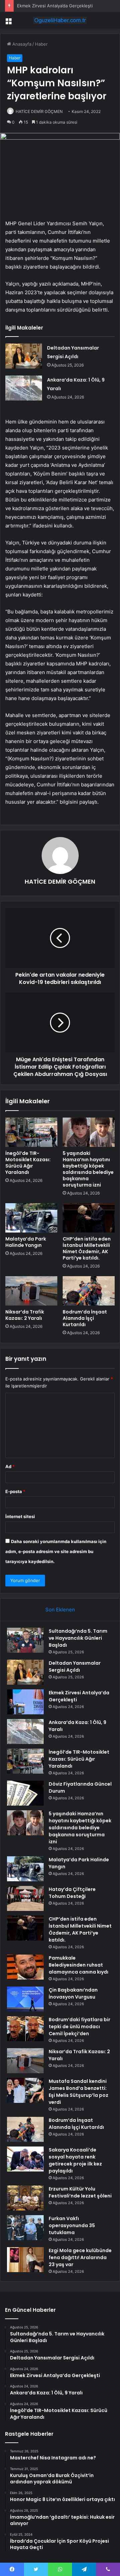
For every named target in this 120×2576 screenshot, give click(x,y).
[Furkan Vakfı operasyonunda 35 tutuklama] (25, 2228)
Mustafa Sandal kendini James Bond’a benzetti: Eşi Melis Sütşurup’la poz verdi (78, 2092)
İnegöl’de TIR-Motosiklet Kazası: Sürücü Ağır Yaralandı (28, 1163)
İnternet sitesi (20, 1516)
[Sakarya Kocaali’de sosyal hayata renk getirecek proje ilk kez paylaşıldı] (25, 2159)
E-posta (15, 1491)
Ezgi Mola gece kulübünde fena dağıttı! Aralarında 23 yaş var (80, 2257)
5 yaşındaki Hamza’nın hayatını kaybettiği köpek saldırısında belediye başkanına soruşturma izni (88, 1169)
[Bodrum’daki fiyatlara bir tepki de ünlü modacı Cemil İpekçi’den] (25, 2029)
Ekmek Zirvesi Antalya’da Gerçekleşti (55, 6)
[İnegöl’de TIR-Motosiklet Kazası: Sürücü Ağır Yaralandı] (31, 1132)
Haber (41, 44)
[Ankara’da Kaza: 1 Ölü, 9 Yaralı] (24, 388)
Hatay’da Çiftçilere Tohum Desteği (72, 1893)
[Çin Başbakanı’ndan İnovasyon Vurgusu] (25, 1999)
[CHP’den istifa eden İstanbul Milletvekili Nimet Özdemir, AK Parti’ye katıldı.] (89, 1218)
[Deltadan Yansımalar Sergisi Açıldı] (24, 356)
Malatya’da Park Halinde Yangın (26, 1242)
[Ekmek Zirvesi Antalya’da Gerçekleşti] (25, 1702)
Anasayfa (21, 44)
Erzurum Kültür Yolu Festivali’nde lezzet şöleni (80, 2192)
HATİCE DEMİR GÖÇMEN (39, 111)
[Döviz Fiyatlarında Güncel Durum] (25, 1793)
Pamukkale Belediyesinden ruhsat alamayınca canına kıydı (78, 1965)
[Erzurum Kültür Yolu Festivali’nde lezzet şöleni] (25, 2198)
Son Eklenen (60, 1610)
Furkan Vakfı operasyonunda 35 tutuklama (72, 2225)
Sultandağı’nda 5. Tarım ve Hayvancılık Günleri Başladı (78, 1638)
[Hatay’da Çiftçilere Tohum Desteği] (25, 1898)
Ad (10, 1466)
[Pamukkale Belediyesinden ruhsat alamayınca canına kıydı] (25, 1967)
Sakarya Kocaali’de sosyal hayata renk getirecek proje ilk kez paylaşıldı (75, 2160)
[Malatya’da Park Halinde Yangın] (31, 1218)
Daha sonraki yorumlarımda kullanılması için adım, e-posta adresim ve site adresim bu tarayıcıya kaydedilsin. (56, 1551)
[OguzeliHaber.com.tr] (60, 20)
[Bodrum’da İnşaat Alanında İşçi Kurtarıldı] (89, 1291)
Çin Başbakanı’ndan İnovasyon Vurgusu (73, 1993)
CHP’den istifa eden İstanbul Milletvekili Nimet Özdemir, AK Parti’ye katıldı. (87, 1248)
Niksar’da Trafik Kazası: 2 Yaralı (25, 1315)
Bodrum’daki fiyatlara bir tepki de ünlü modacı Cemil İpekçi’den (79, 2027)
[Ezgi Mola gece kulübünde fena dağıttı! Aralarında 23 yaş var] (25, 2260)
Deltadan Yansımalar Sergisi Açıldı (75, 1667)
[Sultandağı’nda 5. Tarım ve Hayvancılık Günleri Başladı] (25, 1640)
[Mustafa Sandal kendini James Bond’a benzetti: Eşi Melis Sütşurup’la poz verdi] (25, 2090)
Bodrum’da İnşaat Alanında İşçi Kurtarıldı (85, 1318)
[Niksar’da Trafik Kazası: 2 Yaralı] (31, 1291)
